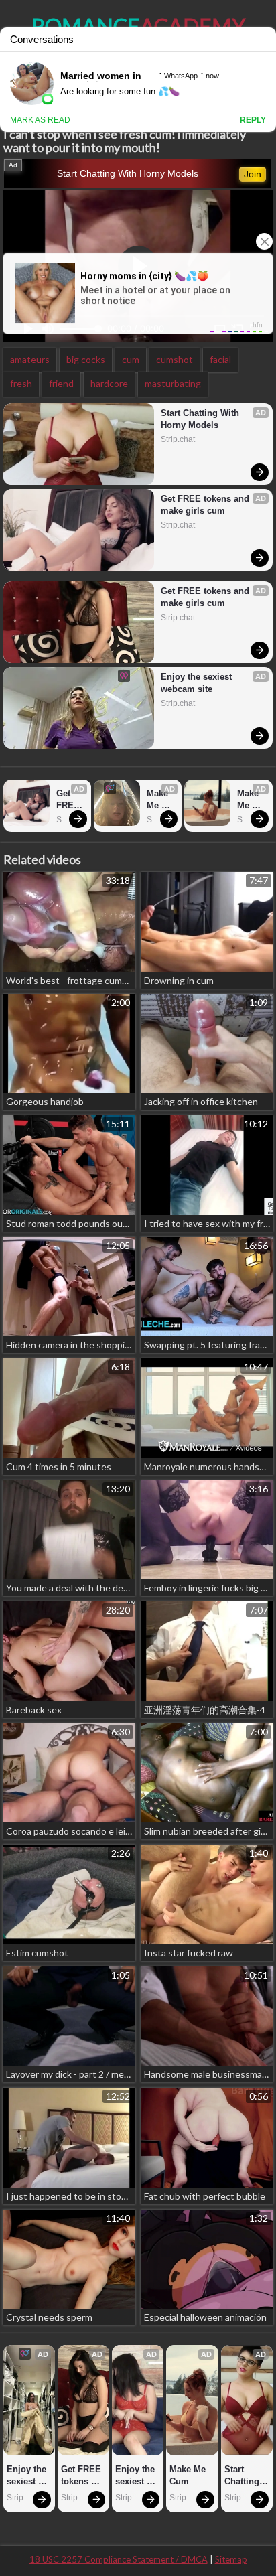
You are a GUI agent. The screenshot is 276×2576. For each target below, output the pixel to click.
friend (61, 383)
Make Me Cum (159, 800)
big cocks (86, 359)
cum (131, 359)
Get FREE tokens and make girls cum (206, 505)
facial (220, 359)
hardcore (109, 383)
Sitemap (231, 2559)
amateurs (30, 359)
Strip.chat (178, 439)
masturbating (173, 383)
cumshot (175, 359)
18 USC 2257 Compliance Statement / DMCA (119, 2559)
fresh (21, 383)
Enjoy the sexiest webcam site (198, 683)
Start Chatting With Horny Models (128, 173)
